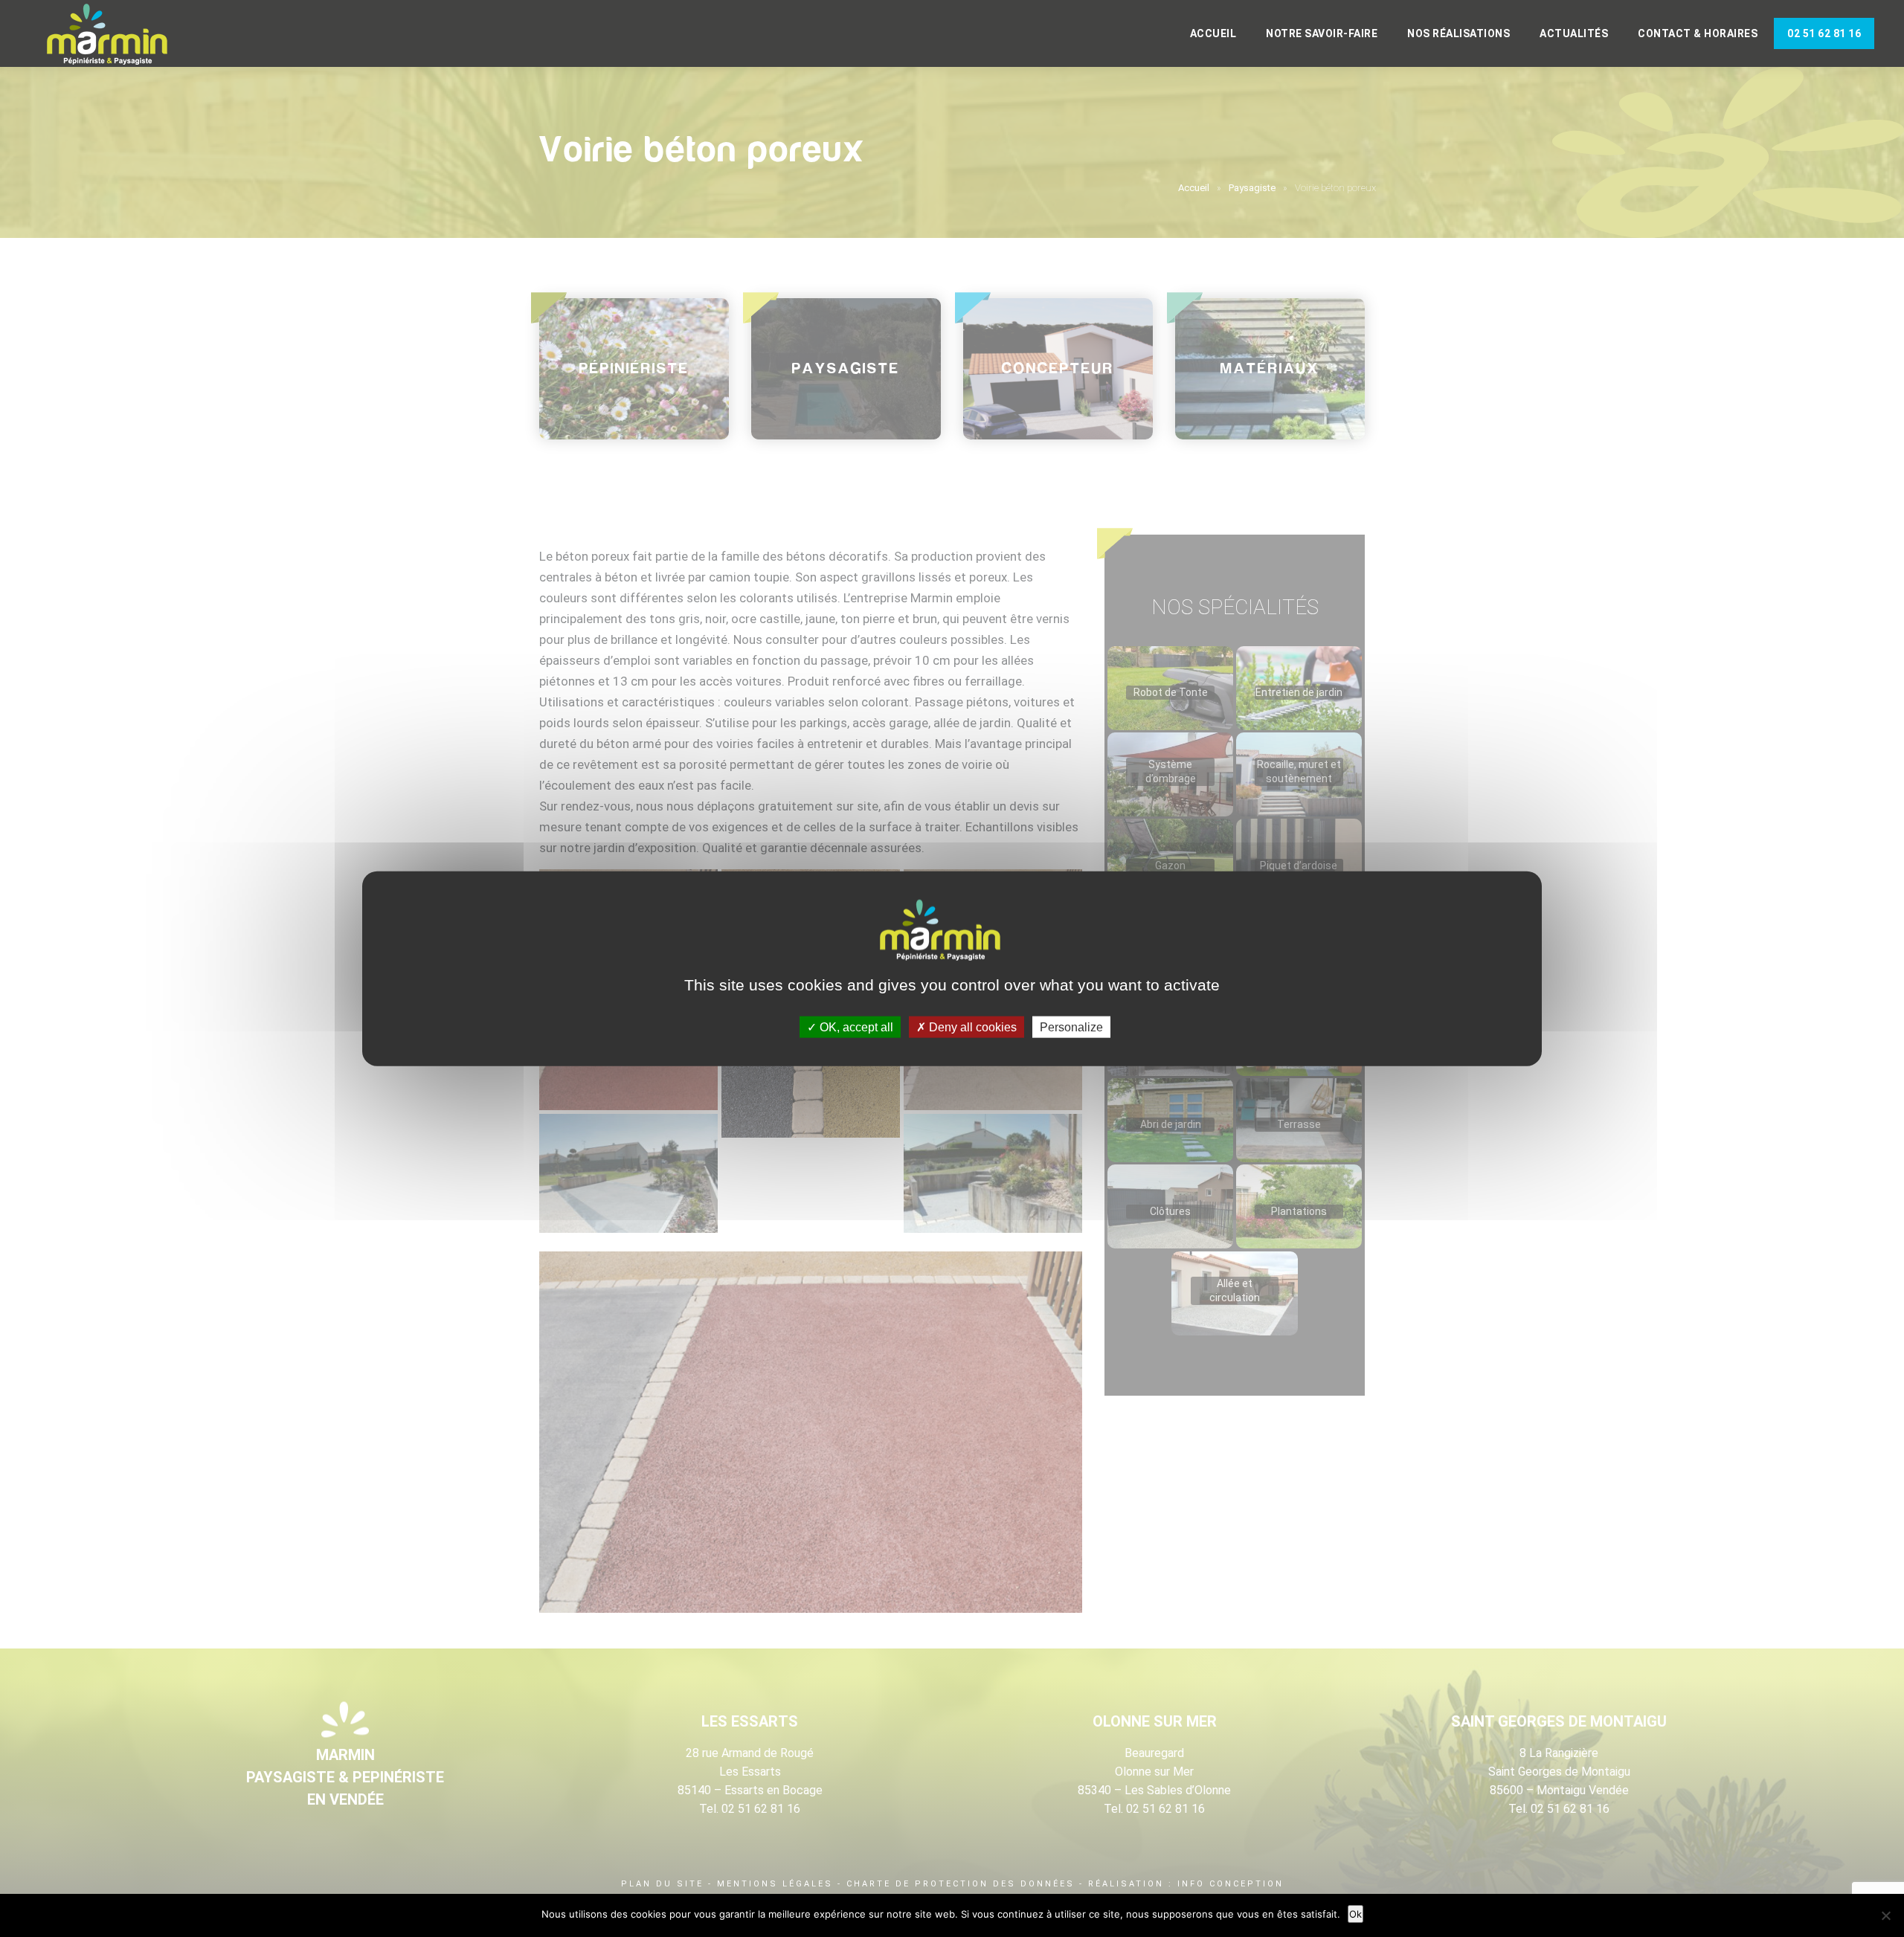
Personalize (1071, 1027)
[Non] (1885, 1915)
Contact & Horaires (1698, 33)
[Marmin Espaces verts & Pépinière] (119, 35)
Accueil (1213, 33)
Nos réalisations (1458, 33)
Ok (1355, 1914)
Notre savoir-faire (1322, 33)
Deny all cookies (971, 1027)
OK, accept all (855, 1027)
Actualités (1574, 33)
